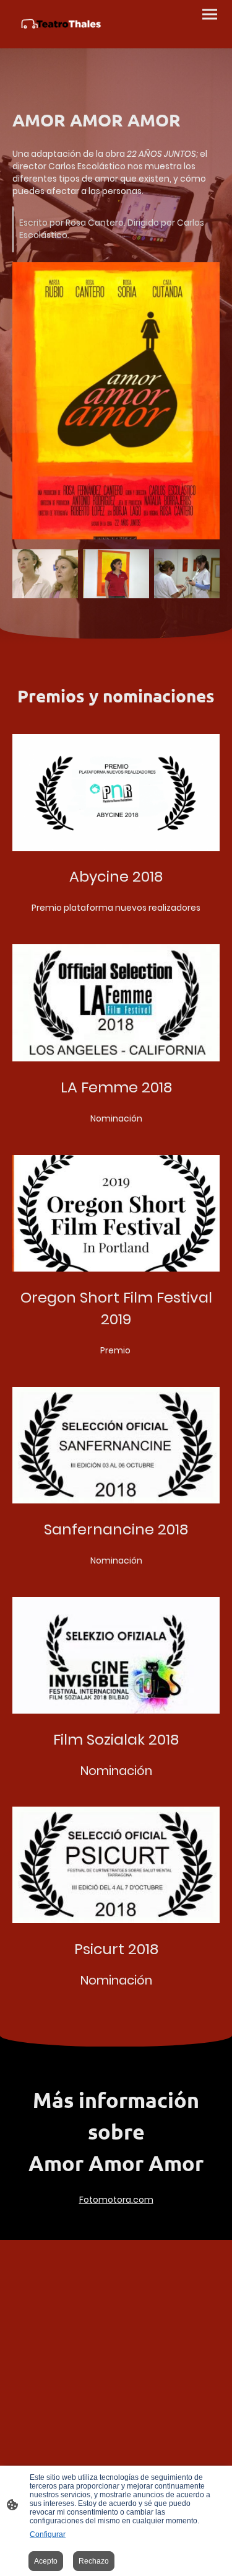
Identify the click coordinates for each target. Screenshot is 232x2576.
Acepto (46, 2561)
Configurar (48, 2534)
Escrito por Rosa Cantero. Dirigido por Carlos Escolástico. (112, 229)
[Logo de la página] (59, 24)
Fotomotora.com (116, 2200)
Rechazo (94, 2561)
